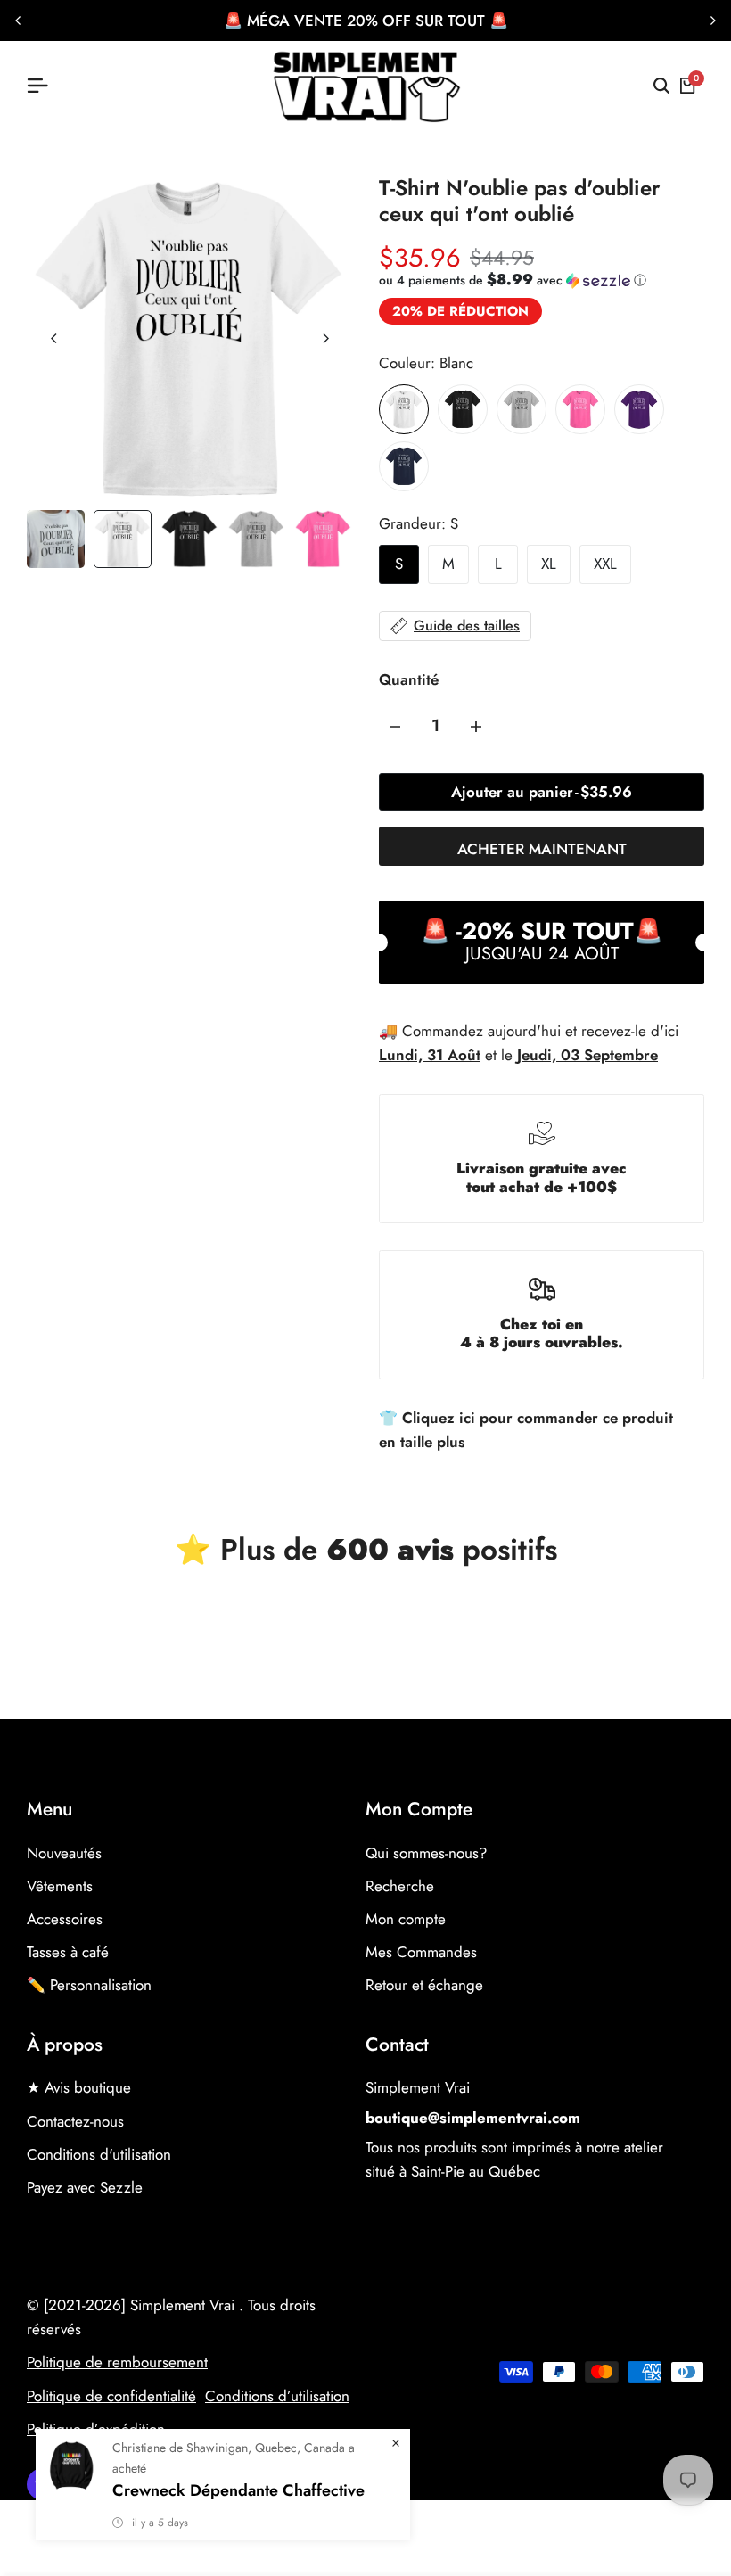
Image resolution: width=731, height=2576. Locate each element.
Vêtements (60, 1886)
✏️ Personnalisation (89, 1985)
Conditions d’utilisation (277, 2396)
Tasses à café (68, 1952)
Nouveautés (64, 1853)
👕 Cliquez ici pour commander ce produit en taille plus (526, 1430)
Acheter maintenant (542, 849)
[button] (513, 280)
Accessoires (65, 1919)
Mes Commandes (421, 1952)
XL (549, 564)
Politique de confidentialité (111, 2396)
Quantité (409, 679)
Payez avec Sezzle (85, 2187)
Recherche (400, 1886)
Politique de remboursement (117, 2362)
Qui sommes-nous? (426, 1853)
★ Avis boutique (79, 2087)
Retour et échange (424, 1985)
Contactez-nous (75, 2121)
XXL (605, 564)
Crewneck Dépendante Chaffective (238, 2490)
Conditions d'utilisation (99, 2154)
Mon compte (406, 1919)
